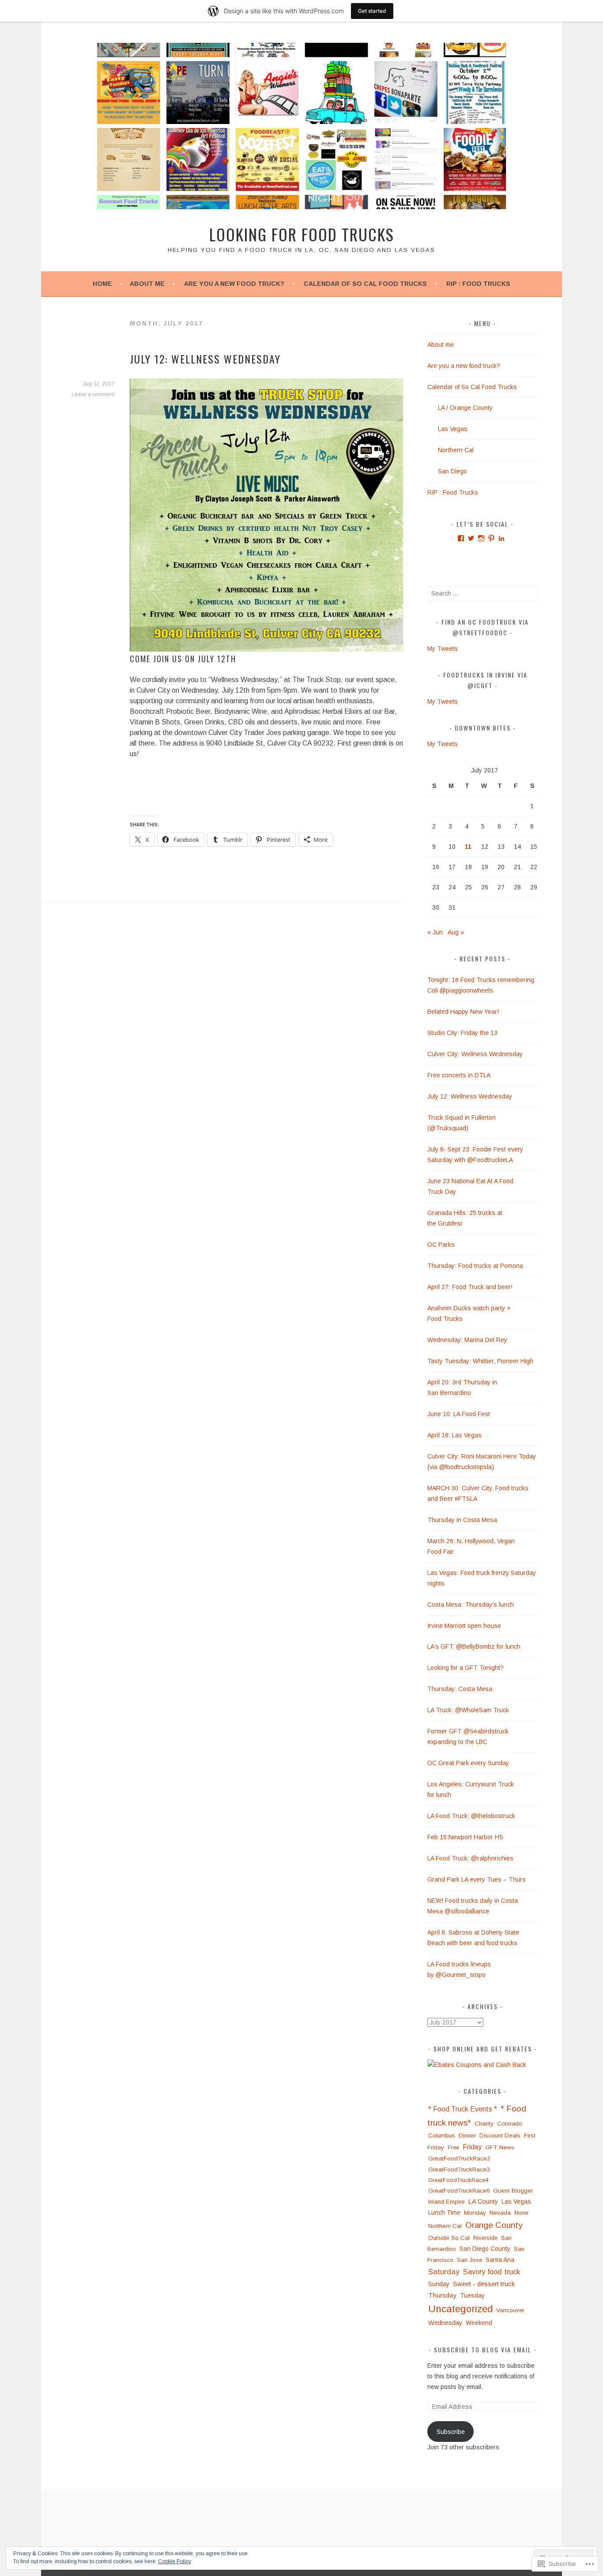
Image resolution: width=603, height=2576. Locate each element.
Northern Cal (456, 450)
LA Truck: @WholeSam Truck (468, 1710)
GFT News (500, 2147)
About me (147, 284)
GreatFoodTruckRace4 (458, 2180)
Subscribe (451, 2432)
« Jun (435, 932)
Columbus (442, 2135)
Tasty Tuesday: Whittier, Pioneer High (480, 1361)
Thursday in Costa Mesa (462, 1520)
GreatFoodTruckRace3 (459, 2169)
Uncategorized (460, 2309)
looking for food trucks (302, 234)
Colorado (510, 2124)
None (521, 2213)
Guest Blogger (513, 2191)
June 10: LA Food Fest (459, 1414)
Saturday (444, 2272)
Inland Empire (447, 2202)
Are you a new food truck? (234, 284)
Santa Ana (500, 2260)
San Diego (452, 471)
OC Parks (441, 1245)
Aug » (456, 932)
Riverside (485, 2238)
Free (453, 2147)
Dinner (467, 2135)
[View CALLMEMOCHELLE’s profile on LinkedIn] (501, 538)
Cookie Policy (175, 2561)
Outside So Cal (449, 2238)
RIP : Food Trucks (478, 284)
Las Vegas (453, 429)
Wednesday (445, 2323)
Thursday (442, 2295)
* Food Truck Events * (463, 2109)
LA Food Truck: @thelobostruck (471, 1816)
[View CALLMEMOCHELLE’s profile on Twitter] (471, 538)
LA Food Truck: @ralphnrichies (470, 1858)
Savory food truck (492, 2272)
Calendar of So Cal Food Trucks (365, 284)
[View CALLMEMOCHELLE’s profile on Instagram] (481, 538)
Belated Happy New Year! (463, 1012)
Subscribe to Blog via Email (483, 2349)
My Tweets (443, 649)
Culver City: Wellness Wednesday (476, 1054)
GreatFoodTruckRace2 (459, 2158)
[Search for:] (482, 593)
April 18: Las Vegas (455, 1435)
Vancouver (510, 2310)
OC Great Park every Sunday (468, 1763)
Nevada (500, 2213)
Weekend (479, 2323)
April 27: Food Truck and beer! (470, 1287)
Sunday (439, 2284)
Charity (484, 2124)
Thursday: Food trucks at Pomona (476, 1266)
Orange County (494, 2225)
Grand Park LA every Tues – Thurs (477, 1879)
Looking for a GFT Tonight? (465, 1668)
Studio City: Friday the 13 (462, 1033)
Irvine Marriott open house (464, 1626)
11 (468, 847)
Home (102, 284)
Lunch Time (444, 2213)
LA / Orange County (465, 408)
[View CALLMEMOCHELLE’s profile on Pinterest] (491, 538)
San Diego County (485, 2249)
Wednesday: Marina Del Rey (467, 1340)
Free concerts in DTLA (459, 1075)
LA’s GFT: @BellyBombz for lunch (474, 1646)
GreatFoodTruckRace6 (459, 2191)
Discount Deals (500, 2135)
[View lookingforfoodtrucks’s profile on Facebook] (461, 538)
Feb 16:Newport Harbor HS (465, 1837)
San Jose (469, 2260)
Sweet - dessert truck (484, 2284)
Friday (472, 2147)
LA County (483, 2201)
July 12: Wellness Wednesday (205, 359)
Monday (475, 2213)
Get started (372, 11)
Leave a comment (93, 394)
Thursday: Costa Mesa (460, 1689)
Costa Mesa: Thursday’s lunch (471, 1605)
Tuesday (472, 2295)
